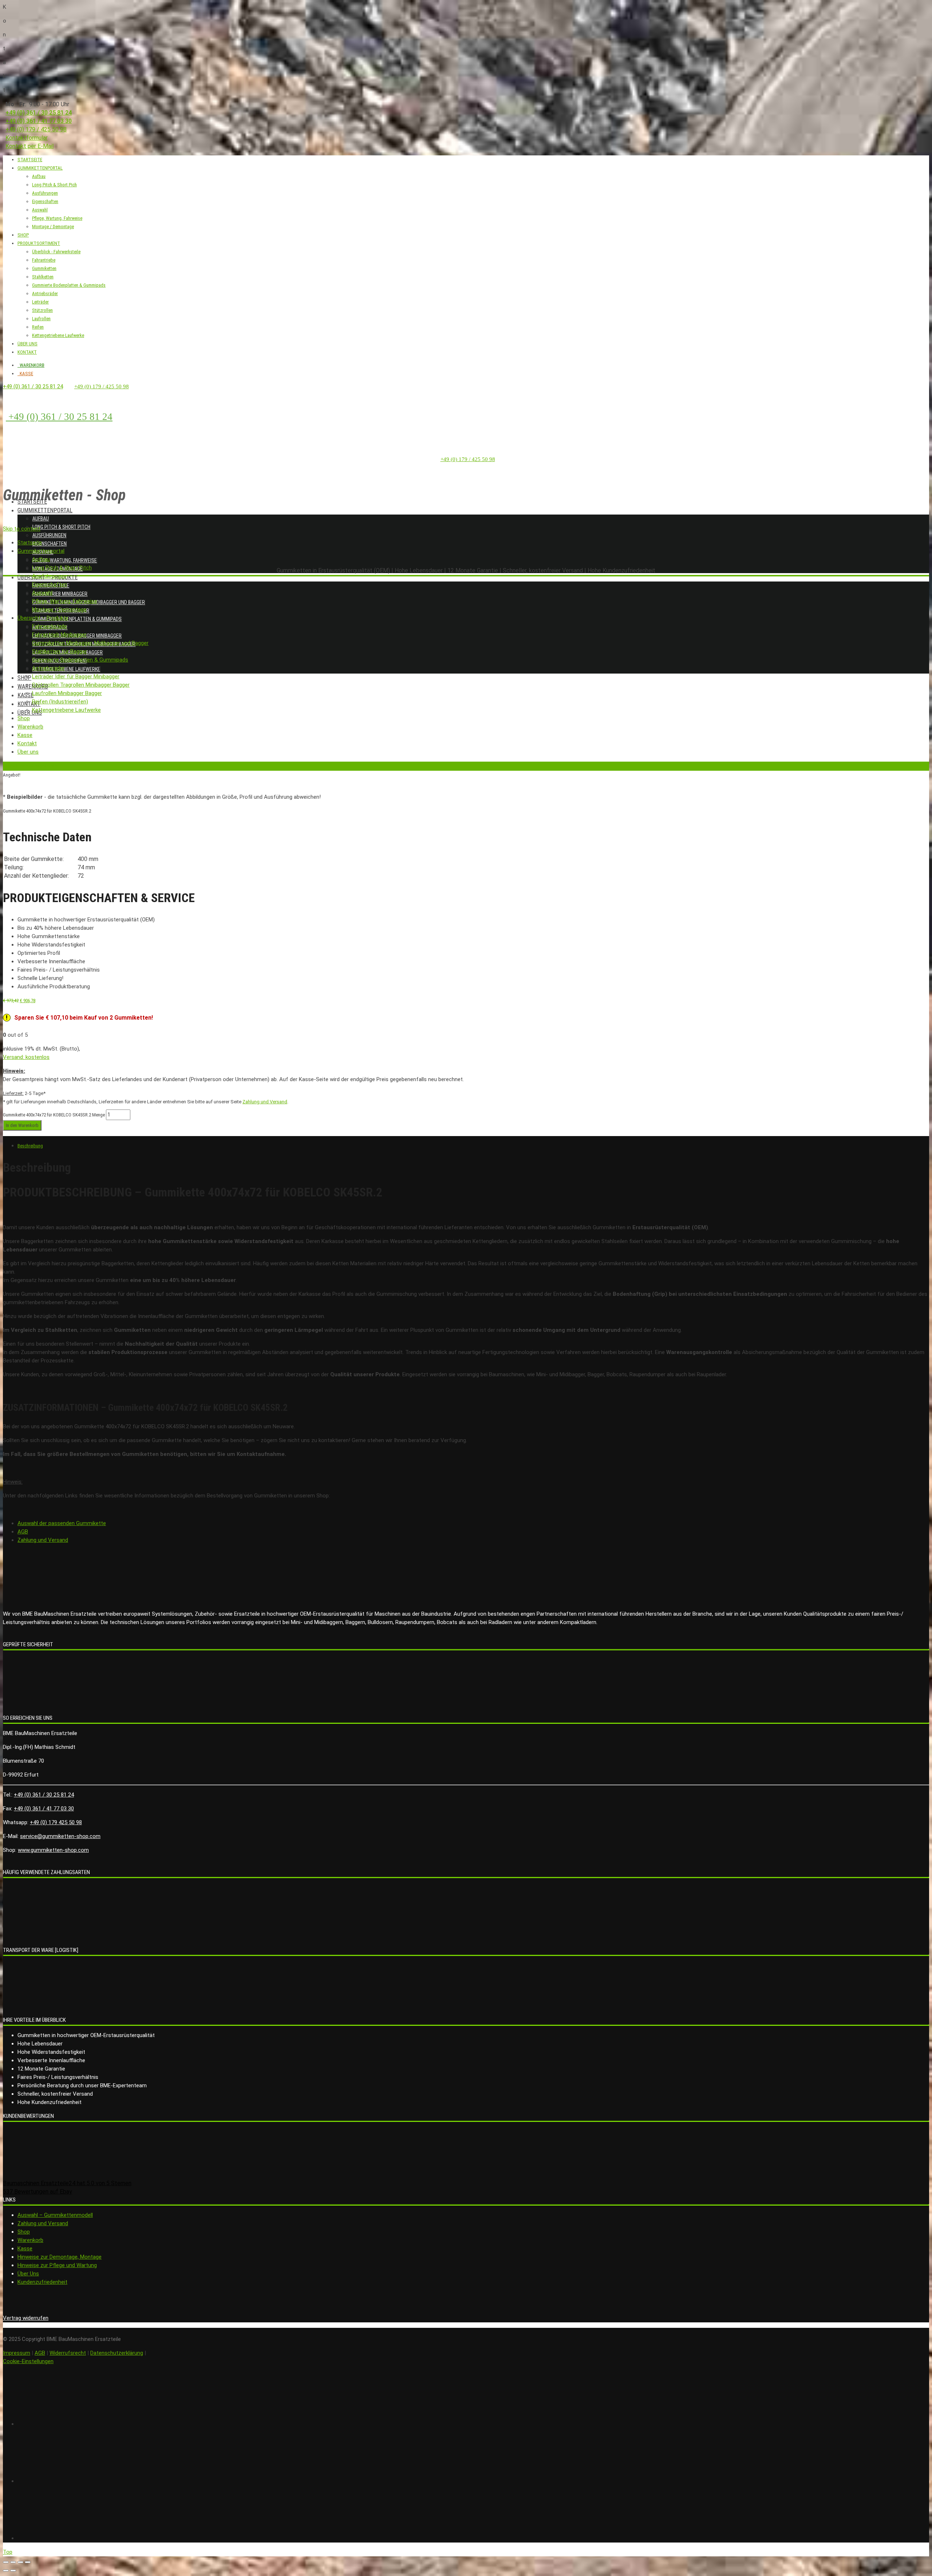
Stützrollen (42, 310)
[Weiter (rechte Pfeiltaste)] (13, 2571)
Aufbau (39, 176)
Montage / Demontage (53, 227)
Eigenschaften (45, 201)
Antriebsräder (45, 293)
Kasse (25, 695)
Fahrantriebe (44, 260)
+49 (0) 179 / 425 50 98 (36, 129)
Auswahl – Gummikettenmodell (55, 2215)
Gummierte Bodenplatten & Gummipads (69, 285)
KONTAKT (27, 352)
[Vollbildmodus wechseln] (20, 2562)
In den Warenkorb (22, 1125)
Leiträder (40, 302)
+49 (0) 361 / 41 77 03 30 (39, 121)
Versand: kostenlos (26, 1057)
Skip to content (22, 529)
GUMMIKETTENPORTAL (40, 168)
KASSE (25, 374)
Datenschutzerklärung (117, 2353)
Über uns (30, 713)
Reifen (38, 327)
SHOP (23, 235)
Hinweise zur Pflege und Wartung (57, 2265)
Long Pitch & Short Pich (54, 185)
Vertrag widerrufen (26, 2318)
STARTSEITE (30, 160)
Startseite (32, 502)
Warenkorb (30, 2240)
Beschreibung (30, 1146)
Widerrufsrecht (68, 2353)
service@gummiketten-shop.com (60, 1836)
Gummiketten (44, 268)
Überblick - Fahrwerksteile (56, 252)
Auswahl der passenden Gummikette (62, 1523)
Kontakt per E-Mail (29, 146)
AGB (23, 1532)
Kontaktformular (27, 138)
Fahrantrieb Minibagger (60, 594)
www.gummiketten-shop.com (53, 1850)
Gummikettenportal (45, 510)
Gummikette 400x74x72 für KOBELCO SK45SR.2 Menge (54, 1115)
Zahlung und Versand (265, 1102)
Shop (24, 678)
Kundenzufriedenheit (42, 2282)
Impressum (17, 2353)
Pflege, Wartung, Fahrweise (57, 218)
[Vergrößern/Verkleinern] (28, 2562)
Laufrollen (41, 319)
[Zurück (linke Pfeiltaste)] (6, 2571)
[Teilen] (13, 2562)
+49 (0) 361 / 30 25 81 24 (39, 113)
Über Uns (28, 2274)
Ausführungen (45, 193)
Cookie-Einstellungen (28, 2361)
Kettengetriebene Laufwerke (58, 335)
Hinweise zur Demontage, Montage (60, 2257)
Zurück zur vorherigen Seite (30, 766)
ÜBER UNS (27, 344)
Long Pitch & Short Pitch (61, 527)
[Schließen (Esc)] (6, 2562)
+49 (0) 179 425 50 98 (56, 1822)
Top (8, 2552)
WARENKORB (31, 365)
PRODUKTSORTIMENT (39, 243)
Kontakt (29, 704)
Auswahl (40, 210)
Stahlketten (43, 277)
